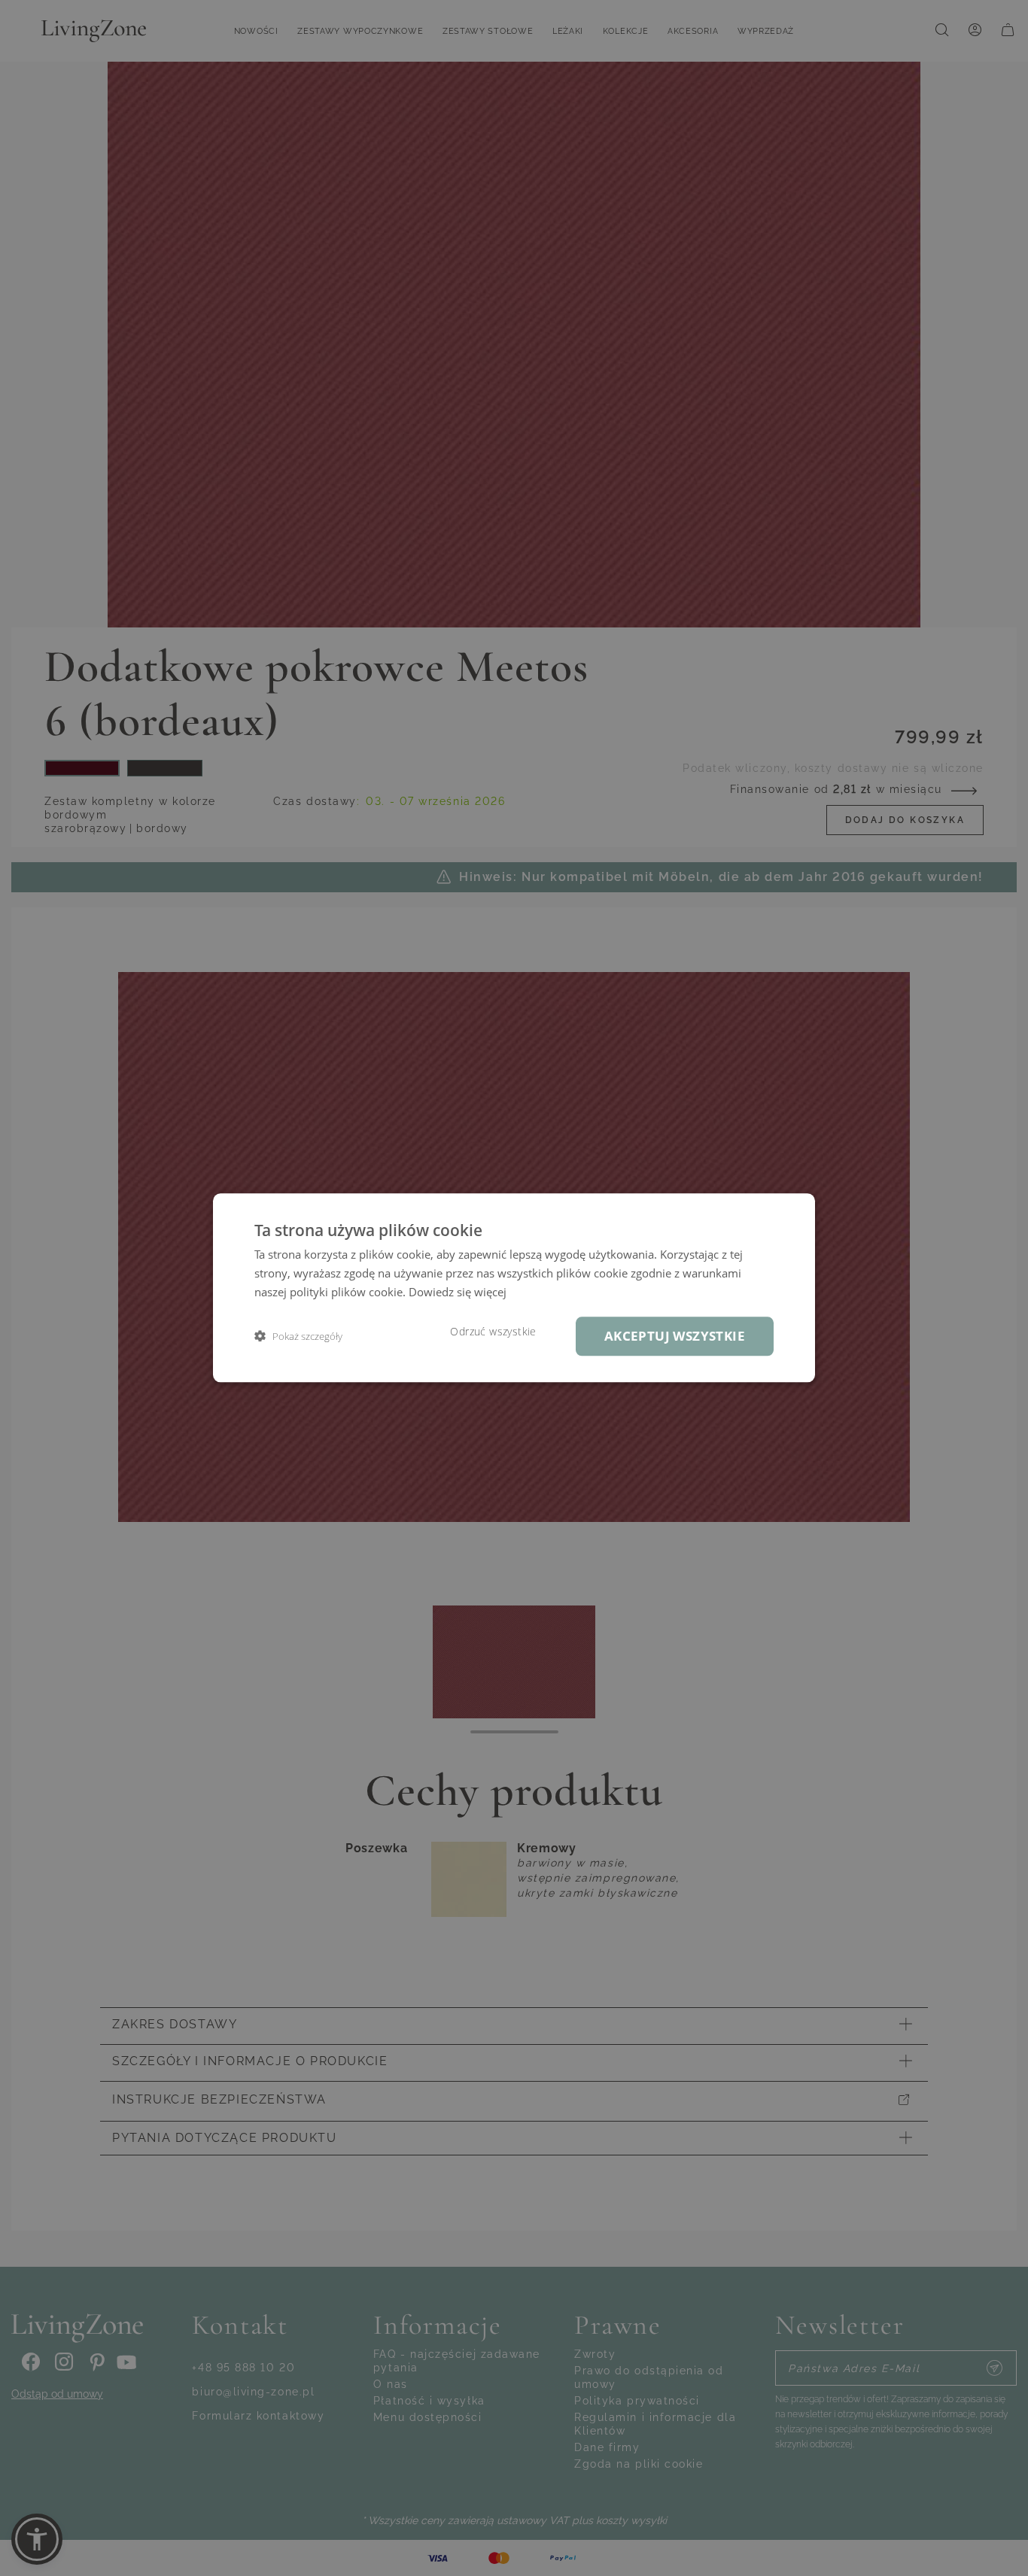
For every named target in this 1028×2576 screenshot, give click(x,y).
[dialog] (514, 1288)
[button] (298, 1337)
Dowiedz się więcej (458, 1292)
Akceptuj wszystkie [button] (675, 1336)
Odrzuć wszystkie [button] (493, 1332)
